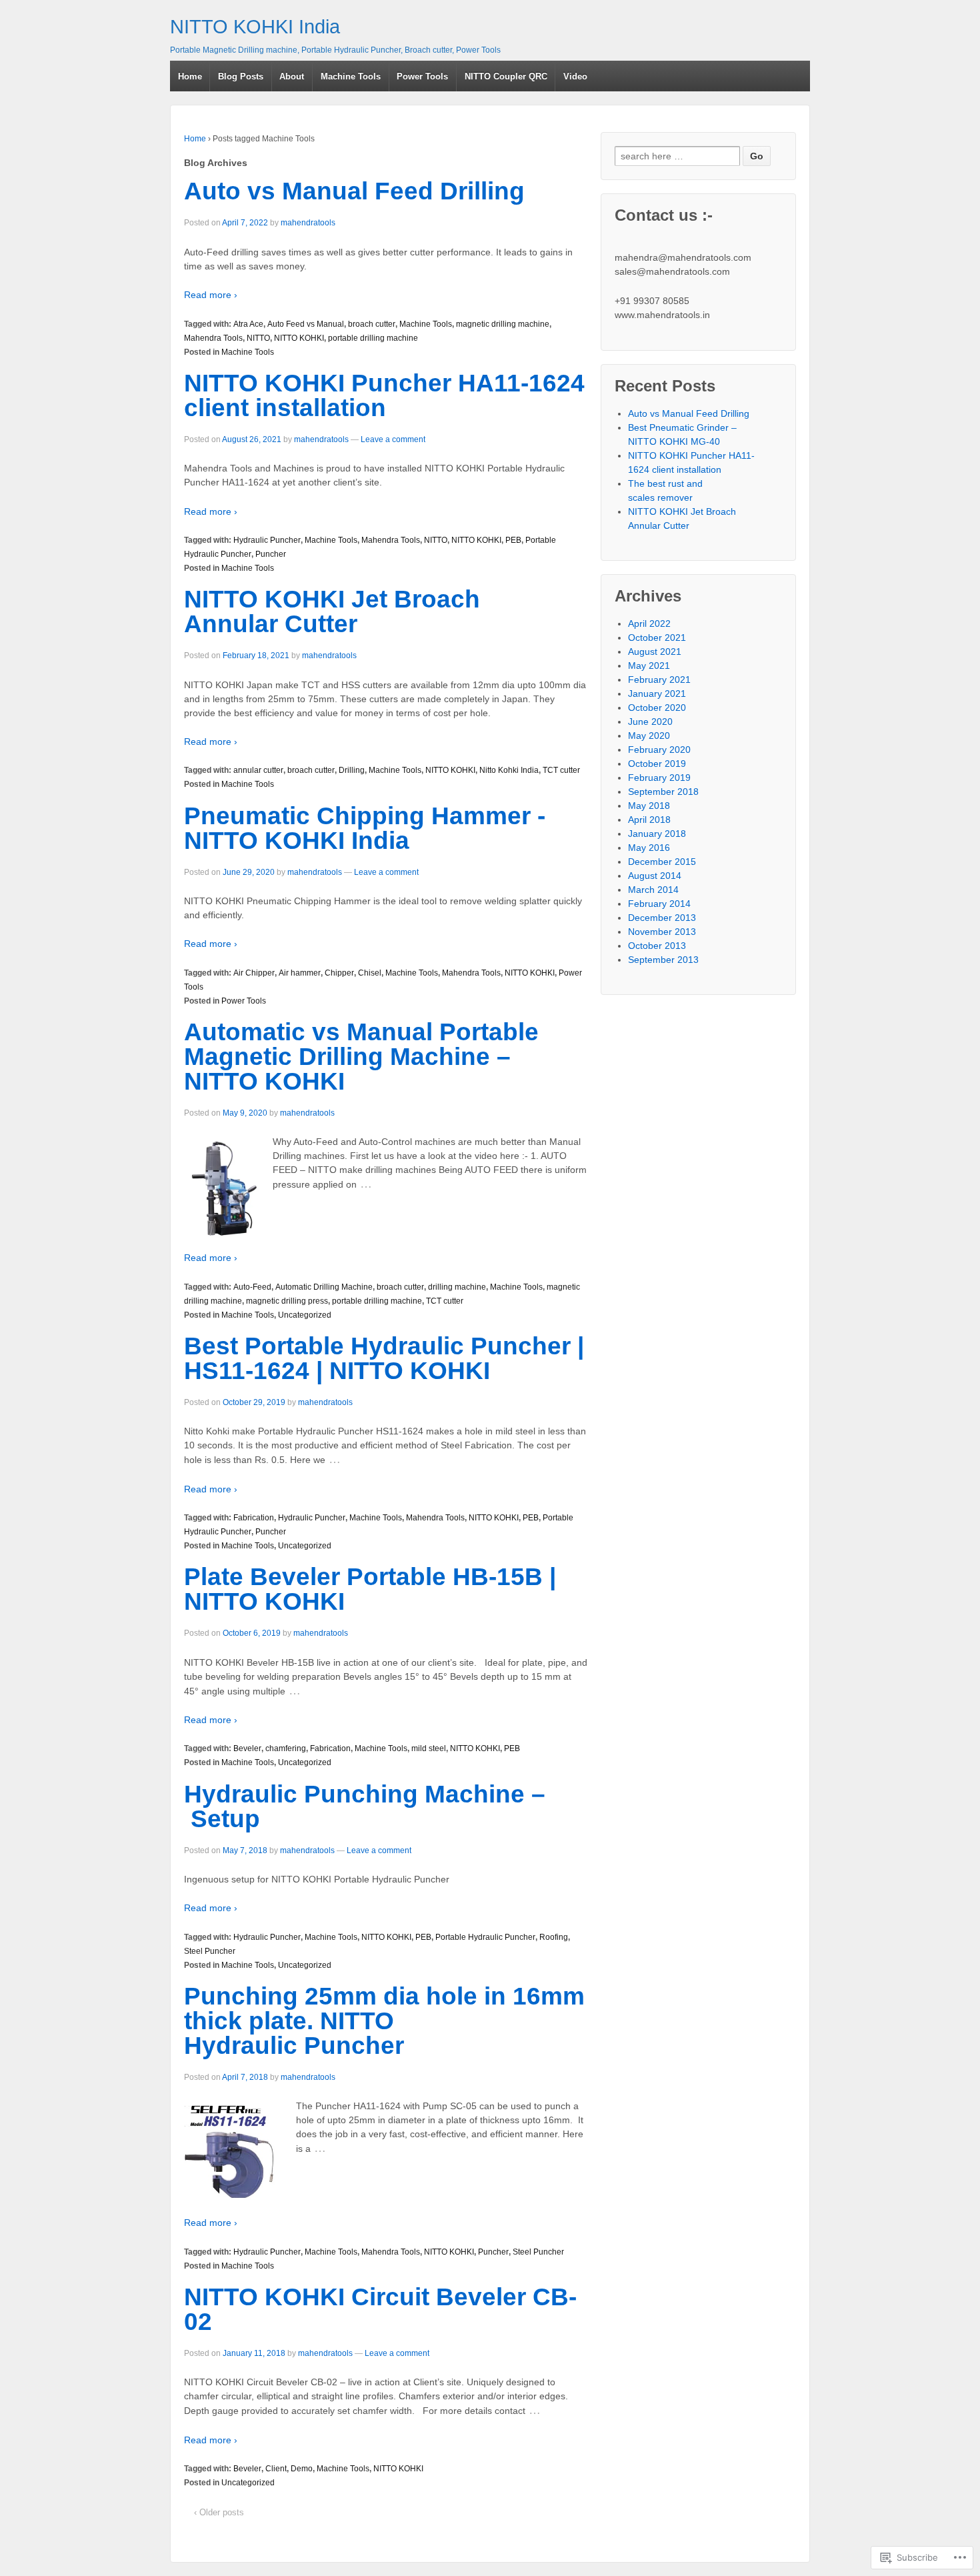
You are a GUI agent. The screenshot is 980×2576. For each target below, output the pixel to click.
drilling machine (457, 1287)
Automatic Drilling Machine (324, 1287)
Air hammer (300, 973)
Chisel (370, 973)
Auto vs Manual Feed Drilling (354, 191)
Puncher (271, 554)
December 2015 (662, 862)
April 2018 (649, 820)
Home (190, 76)
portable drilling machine (373, 338)
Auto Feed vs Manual (306, 324)
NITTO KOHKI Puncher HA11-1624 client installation (384, 395)
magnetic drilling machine (503, 324)
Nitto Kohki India (509, 770)
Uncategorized (305, 1315)
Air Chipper (254, 973)
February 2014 (659, 904)
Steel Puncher (210, 1951)
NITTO (258, 338)
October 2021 (657, 637)
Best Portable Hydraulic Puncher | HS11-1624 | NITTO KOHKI (384, 1358)
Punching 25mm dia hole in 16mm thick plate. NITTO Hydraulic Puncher (384, 2021)
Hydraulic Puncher (267, 540)
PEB (513, 540)
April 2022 (649, 623)
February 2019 (659, 778)
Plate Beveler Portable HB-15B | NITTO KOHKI (370, 1589)
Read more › (211, 295)
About (292, 76)
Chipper (339, 973)
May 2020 (649, 736)
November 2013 (662, 932)
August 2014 (655, 876)
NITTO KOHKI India (255, 27)
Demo (302, 2469)
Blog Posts (241, 76)
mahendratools (308, 223)
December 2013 (662, 918)
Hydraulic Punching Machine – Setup (365, 1806)
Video (575, 76)
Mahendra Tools (213, 338)
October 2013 (657, 946)
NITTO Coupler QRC (506, 76)
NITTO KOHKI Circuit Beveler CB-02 (380, 2309)
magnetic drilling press (287, 1301)
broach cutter (372, 324)
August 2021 (655, 652)
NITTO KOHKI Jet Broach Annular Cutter (332, 611)
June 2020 (650, 722)
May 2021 (649, 666)
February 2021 (659, 680)
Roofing (554, 1937)
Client (276, 2469)
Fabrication (254, 1518)
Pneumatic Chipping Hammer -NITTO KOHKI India (365, 828)
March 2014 (653, 890)
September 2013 (663, 960)
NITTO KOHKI (299, 338)
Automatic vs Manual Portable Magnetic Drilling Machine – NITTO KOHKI (361, 1057)
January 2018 (657, 834)
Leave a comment (393, 439)
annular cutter (258, 770)
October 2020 (657, 708)
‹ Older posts (219, 2512)
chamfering (286, 1748)
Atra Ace (248, 324)
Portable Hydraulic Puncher (485, 1937)
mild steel (429, 1748)
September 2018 (663, 792)
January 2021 (657, 694)
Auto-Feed (252, 1287)
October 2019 (657, 764)
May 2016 (649, 848)
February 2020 (659, 750)
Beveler (247, 1748)
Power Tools (422, 76)
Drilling (352, 770)
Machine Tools (351, 76)
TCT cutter (561, 770)
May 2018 (649, 806)
